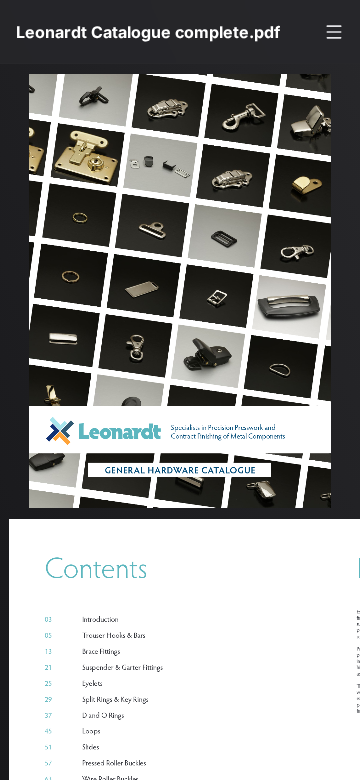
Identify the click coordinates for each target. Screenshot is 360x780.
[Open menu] (334, 32)
